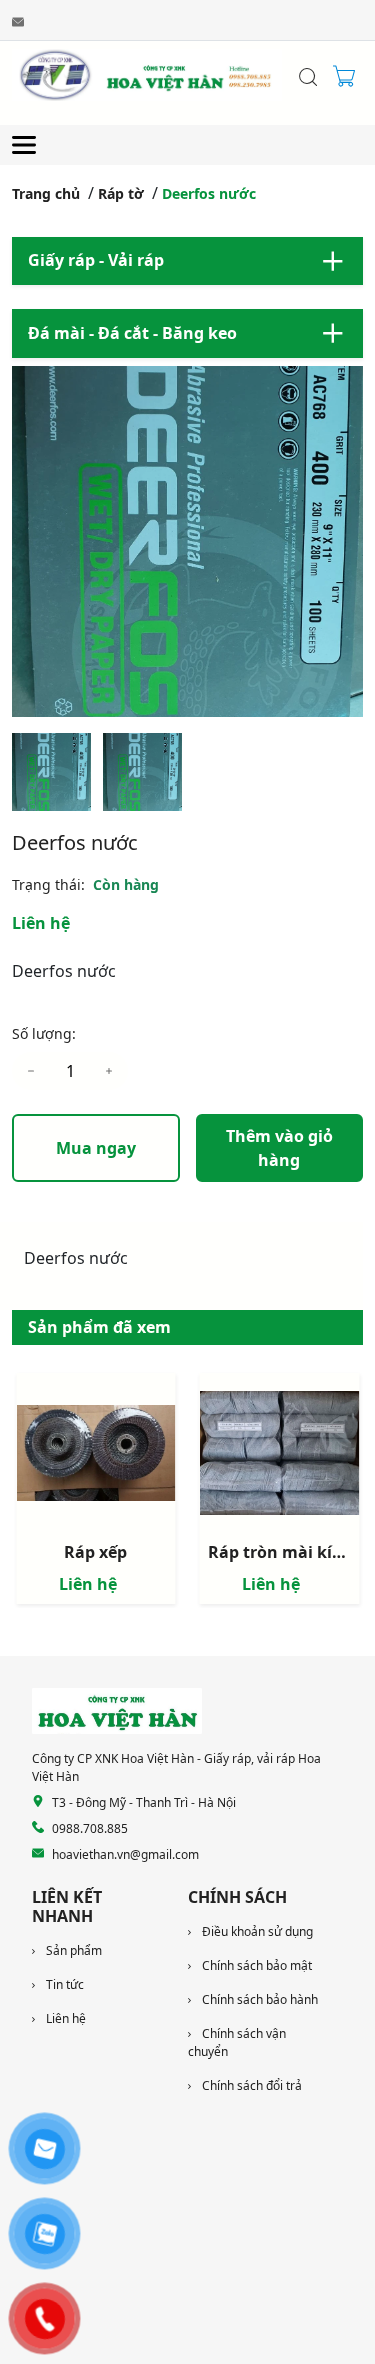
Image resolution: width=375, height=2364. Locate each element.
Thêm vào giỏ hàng (279, 1148)
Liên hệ (41, 923)
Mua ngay (96, 1148)
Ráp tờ (121, 193)
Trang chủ (46, 193)
